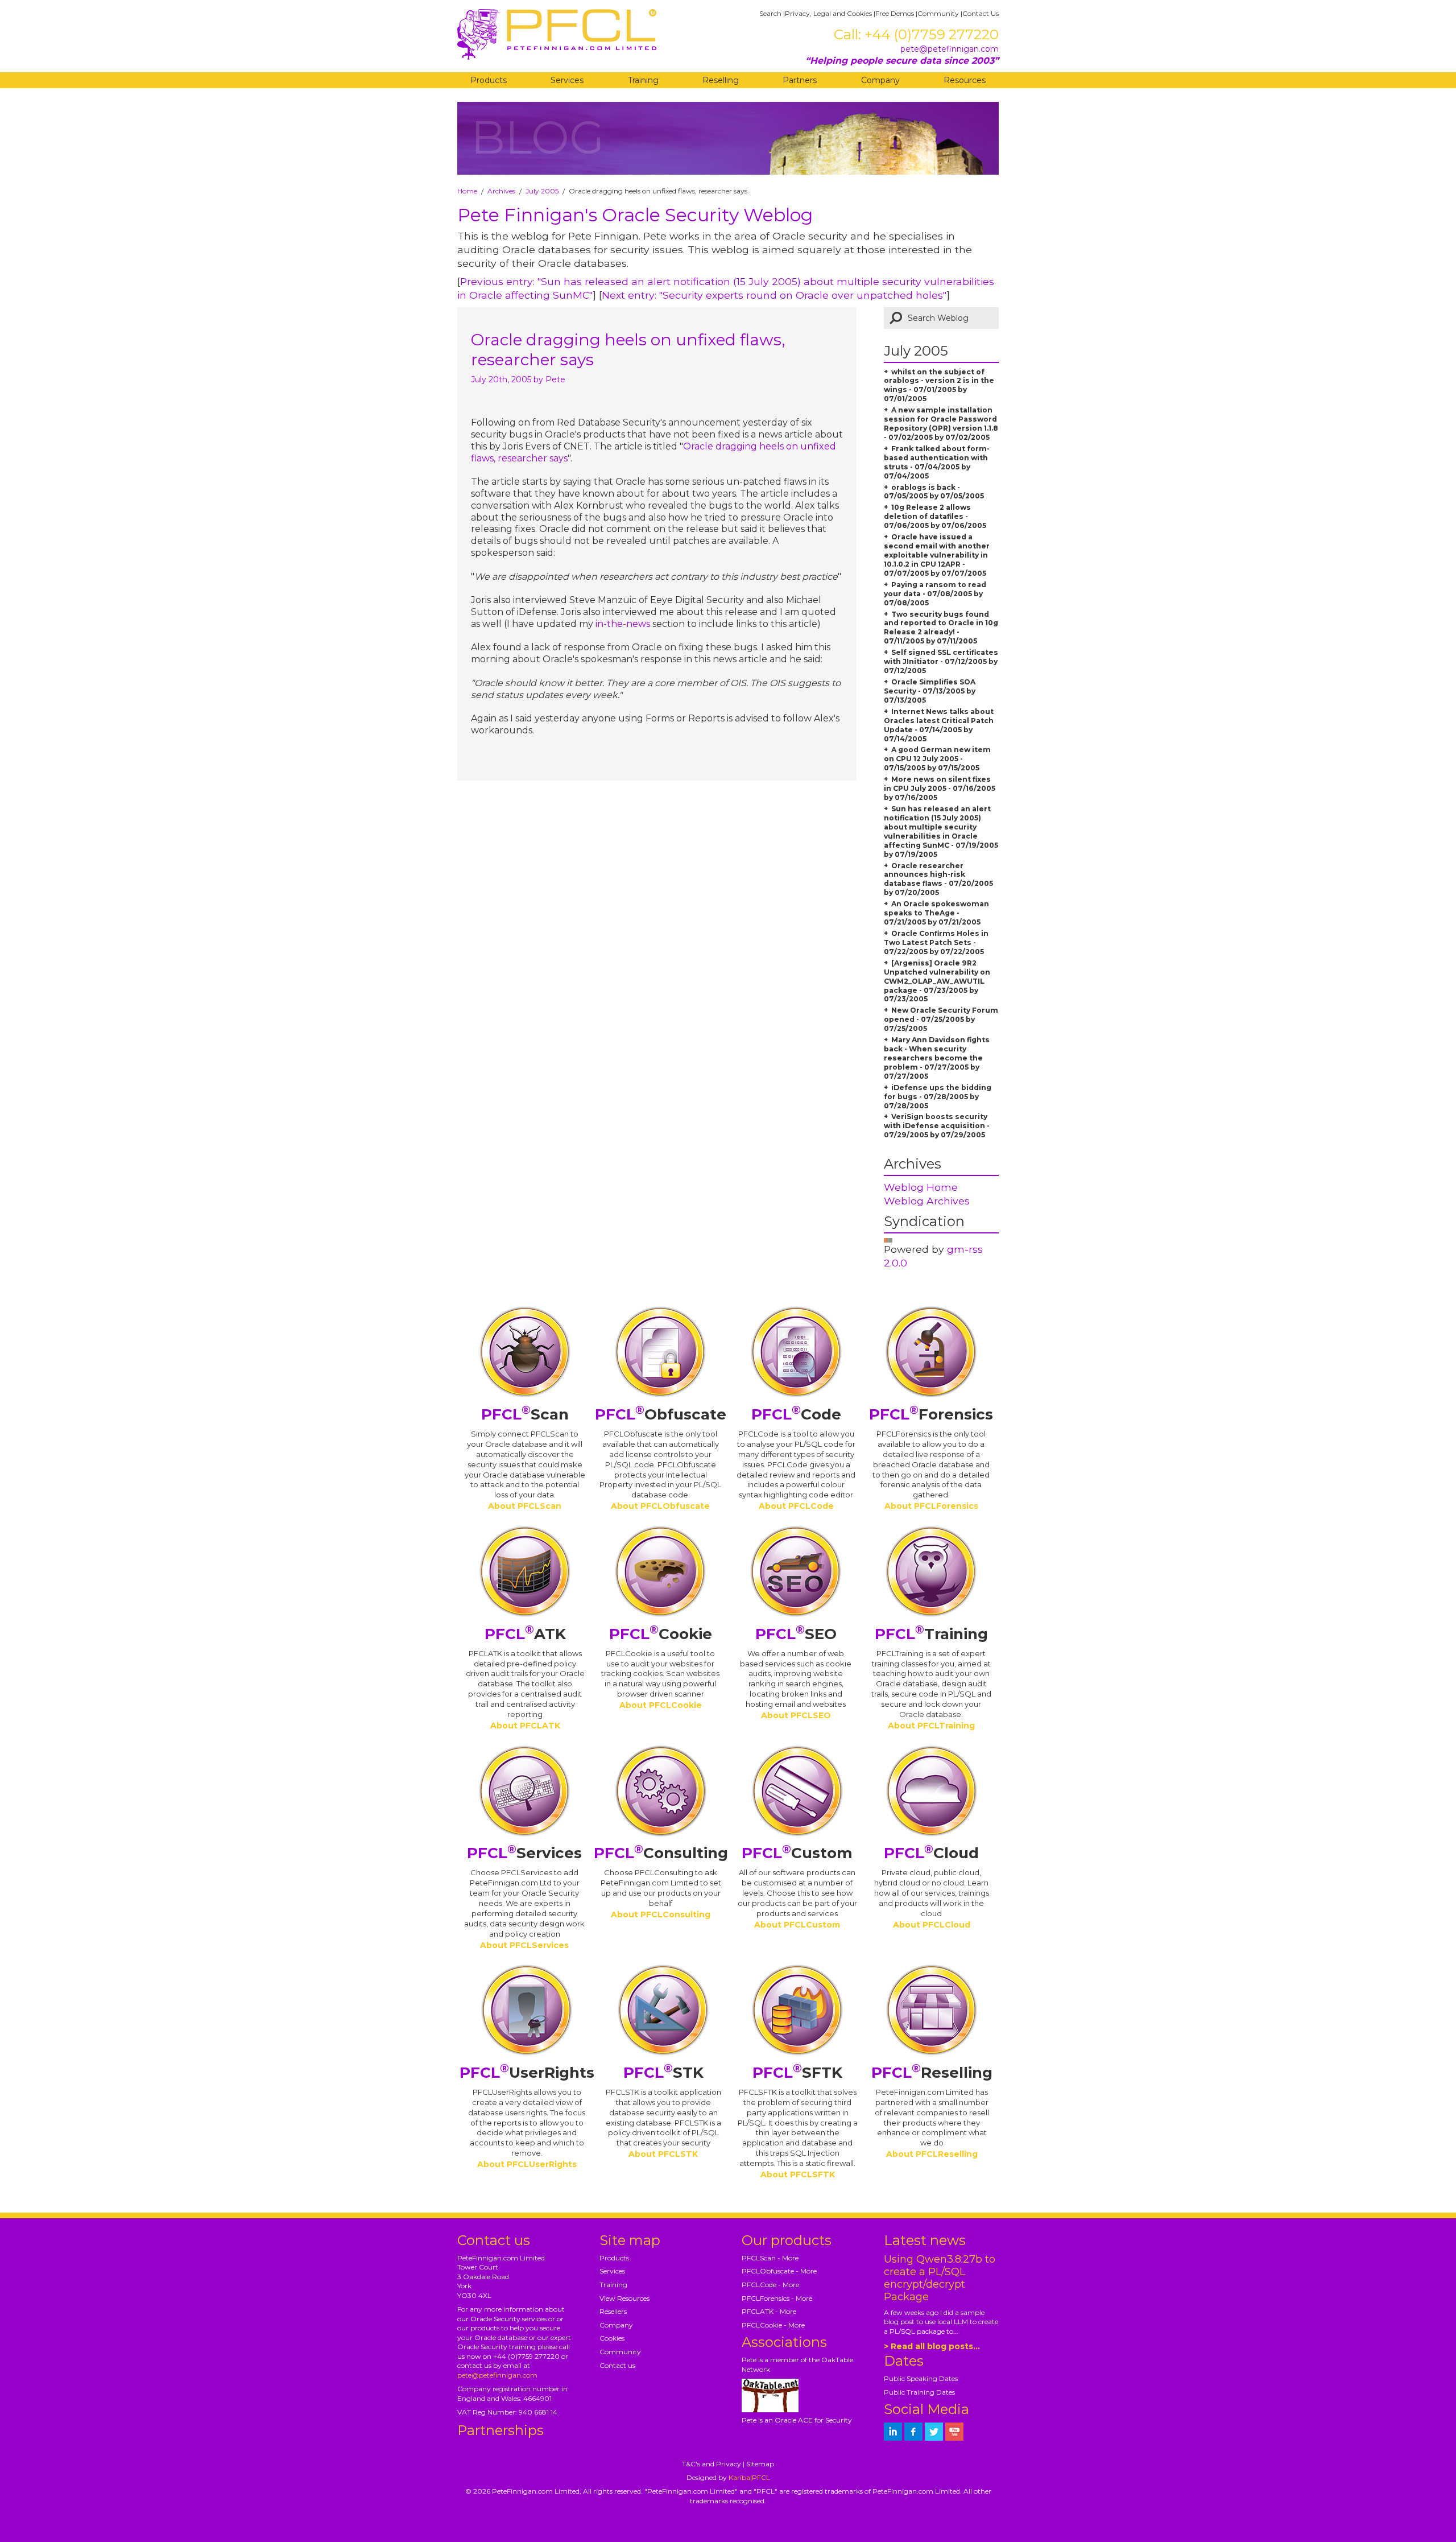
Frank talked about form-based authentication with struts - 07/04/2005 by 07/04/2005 (937, 462)
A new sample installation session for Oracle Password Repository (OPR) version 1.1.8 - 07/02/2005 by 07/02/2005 (941, 424)
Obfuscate (661, 1414)
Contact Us (981, 13)
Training (643, 80)
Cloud (931, 1853)
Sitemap (760, 2464)
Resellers (613, 2311)
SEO (796, 1634)
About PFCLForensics (931, 1506)
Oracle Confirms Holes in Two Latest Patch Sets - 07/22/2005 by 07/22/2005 (936, 942)
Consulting (661, 1853)
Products (489, 80)
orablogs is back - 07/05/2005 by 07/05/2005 (934, 492)
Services (567, 80)
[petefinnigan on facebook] (913, 2432)
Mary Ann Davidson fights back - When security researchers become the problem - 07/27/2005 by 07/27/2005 (937, 1058)
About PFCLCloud (932, 1925)
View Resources (624, 2298)
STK (663, 2073)
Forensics (931, 1414)
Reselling (721, 80)
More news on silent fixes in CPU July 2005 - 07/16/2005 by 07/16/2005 (940, 788)
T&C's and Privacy (712, 2464)
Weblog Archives (927, 1201)
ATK (525, 1634)
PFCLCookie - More (773, 2325)
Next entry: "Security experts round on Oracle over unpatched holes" (774, 295)
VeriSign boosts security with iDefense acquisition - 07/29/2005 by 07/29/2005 (937, 1126)
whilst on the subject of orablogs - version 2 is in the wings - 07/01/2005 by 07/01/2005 (939, 385)
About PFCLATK (525, 1726)
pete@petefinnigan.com (950, 49)
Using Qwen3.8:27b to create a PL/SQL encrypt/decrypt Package (940, 2278)
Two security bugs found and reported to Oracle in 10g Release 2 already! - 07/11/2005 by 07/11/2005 (941, 628)
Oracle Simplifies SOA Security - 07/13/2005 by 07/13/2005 (930, 691)
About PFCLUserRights (527, 2164)
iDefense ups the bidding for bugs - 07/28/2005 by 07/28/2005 (938, 1097)
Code (796, 1414)
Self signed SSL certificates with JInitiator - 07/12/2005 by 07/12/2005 (941, 661)
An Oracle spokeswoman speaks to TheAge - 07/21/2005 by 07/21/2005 (936, 913)
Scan (525, 1414)
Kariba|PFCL (749, 2477)
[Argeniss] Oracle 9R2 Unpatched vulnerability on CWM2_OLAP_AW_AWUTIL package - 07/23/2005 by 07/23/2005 (937, 981)
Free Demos (895, 13)
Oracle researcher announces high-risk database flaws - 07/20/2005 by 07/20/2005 (938, 879)
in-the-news (623, 624)
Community (938, 13)
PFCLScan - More (770, 2258)
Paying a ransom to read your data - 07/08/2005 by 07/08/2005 (935, 594)
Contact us (617, 2365)
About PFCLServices (524, 1945)
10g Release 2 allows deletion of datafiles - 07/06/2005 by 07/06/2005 (935, 516)
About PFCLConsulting (661, 1914)
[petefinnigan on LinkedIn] (893, 2432)
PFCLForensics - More (777, 2298)
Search (770, 13)
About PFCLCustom (797, 1925)
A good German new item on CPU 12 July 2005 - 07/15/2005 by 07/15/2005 (937, 759)
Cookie (661, 1634)
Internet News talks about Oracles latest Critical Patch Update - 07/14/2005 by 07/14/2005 (939, 725)
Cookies (612, 2338)
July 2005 (542, 191)
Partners (800, 80)
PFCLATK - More (769, 2311)
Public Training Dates (919, 2392)
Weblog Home (921, 1187)
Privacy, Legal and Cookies (828, 13)
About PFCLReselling (932, 2154)
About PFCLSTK (663, 2154)
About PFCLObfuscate (660, 1506)
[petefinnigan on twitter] (934, 2432)
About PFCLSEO (796, 1715)
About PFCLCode (796, 1506)
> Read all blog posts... (932, 2346)
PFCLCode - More (770, 2285)
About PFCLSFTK (798, 2174)
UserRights (527, 2073)
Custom (797, 1853)
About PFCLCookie (661, 1705)
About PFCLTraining (931, 1726)
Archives (501, 191)
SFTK (797, 2073)
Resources (965, 80)
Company (880, 80)
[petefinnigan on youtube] (954, 2432)
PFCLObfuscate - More (779, 2271)
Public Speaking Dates (921, 2378)
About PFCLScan (525, 1506)
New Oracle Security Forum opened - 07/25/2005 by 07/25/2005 (941, 1019)
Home (467, 191)
